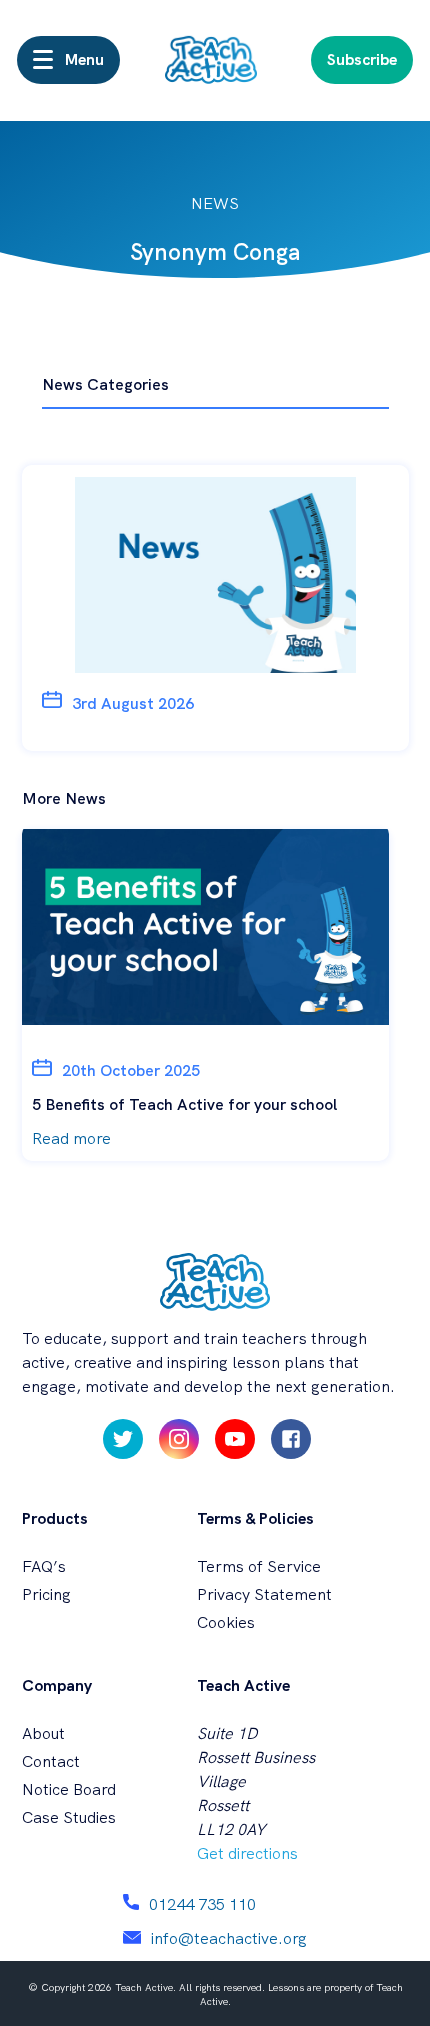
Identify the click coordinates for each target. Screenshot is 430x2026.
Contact (51, 1761)
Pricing (46, 1594)
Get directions (247, 1853)
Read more (71, 1138)
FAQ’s (44, 1566)
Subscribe (362, 59)
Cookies (226, 1622)
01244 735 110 (202, 1904)
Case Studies (69, 1817)
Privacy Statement (264, 1594)
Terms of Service (259, 1566)
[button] (68, 60)
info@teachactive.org (229, 1938)
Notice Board (69, 1789)
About (43, 1733)
